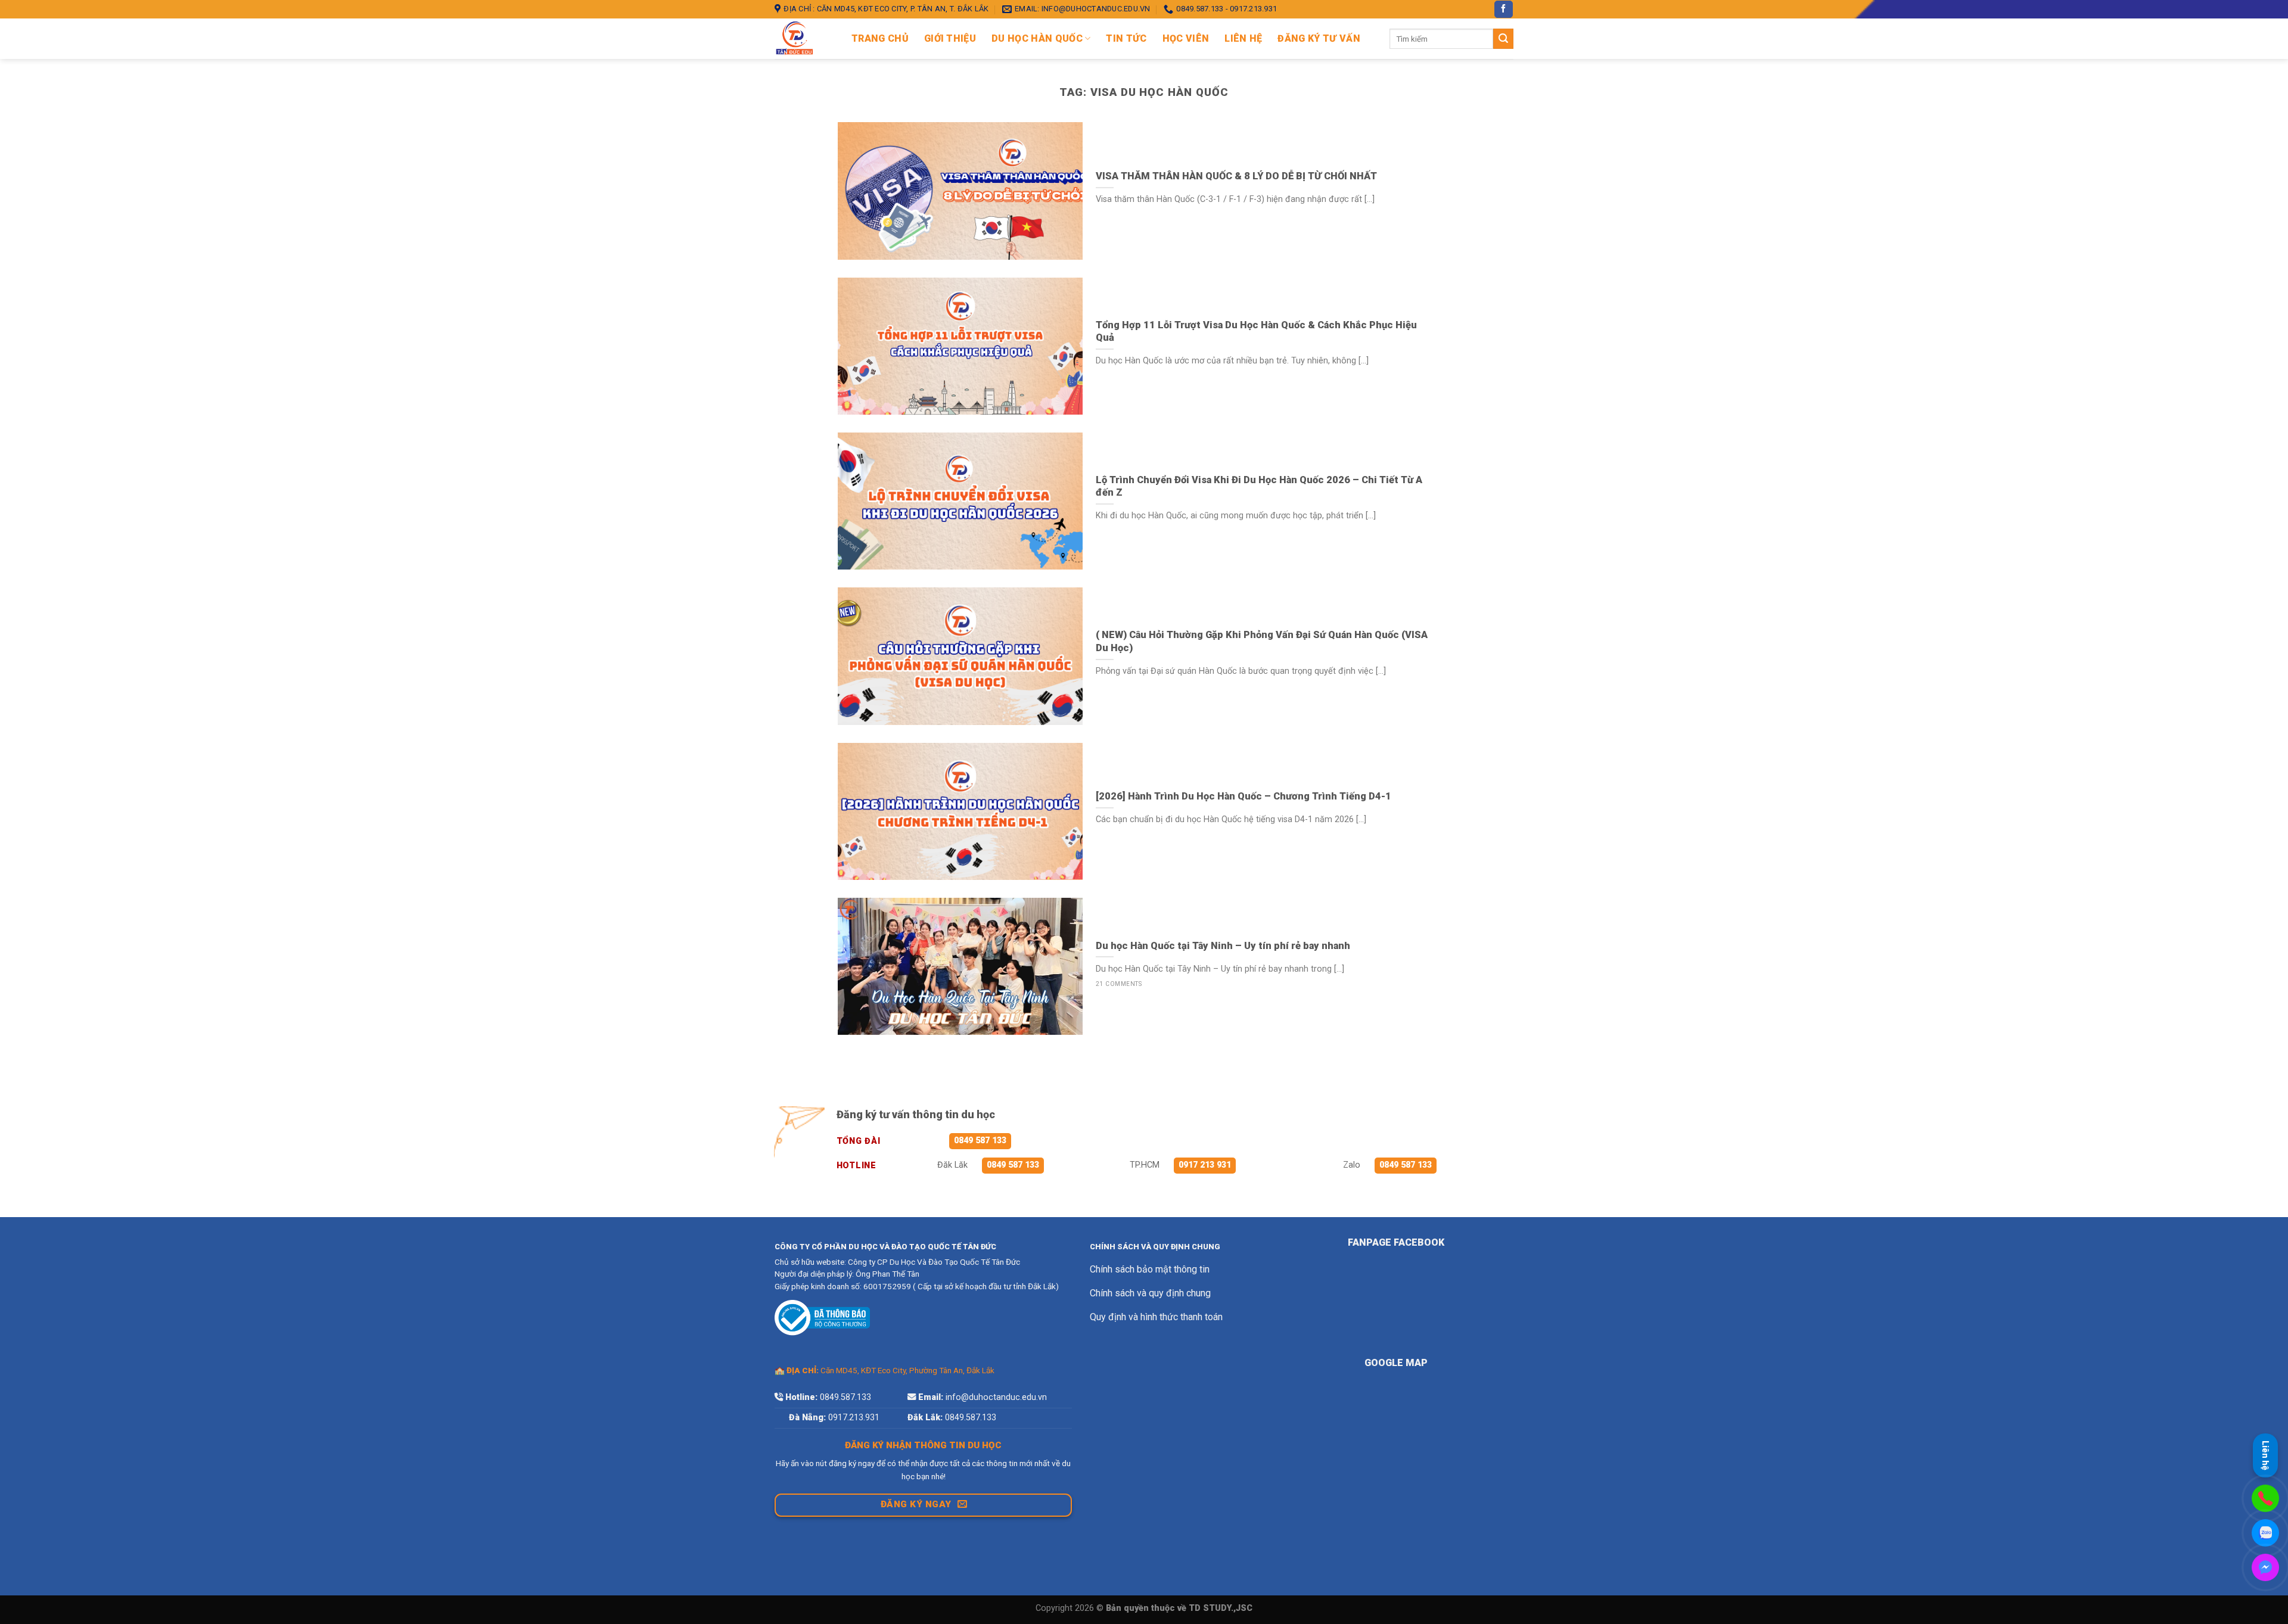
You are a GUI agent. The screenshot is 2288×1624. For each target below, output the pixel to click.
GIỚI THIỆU (950, 38)
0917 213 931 (1205, 1165)
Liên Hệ (1243, 38)
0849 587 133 (980, 1141)
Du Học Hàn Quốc (1037, 38)
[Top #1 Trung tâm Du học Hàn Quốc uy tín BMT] (804, 39)
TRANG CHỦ (880, 38)
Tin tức (1126, 38)
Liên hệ (2265, 1455)
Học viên (1186, 38)
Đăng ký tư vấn (1319, 38)
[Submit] (1503, 39)
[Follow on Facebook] (1503, 10)
